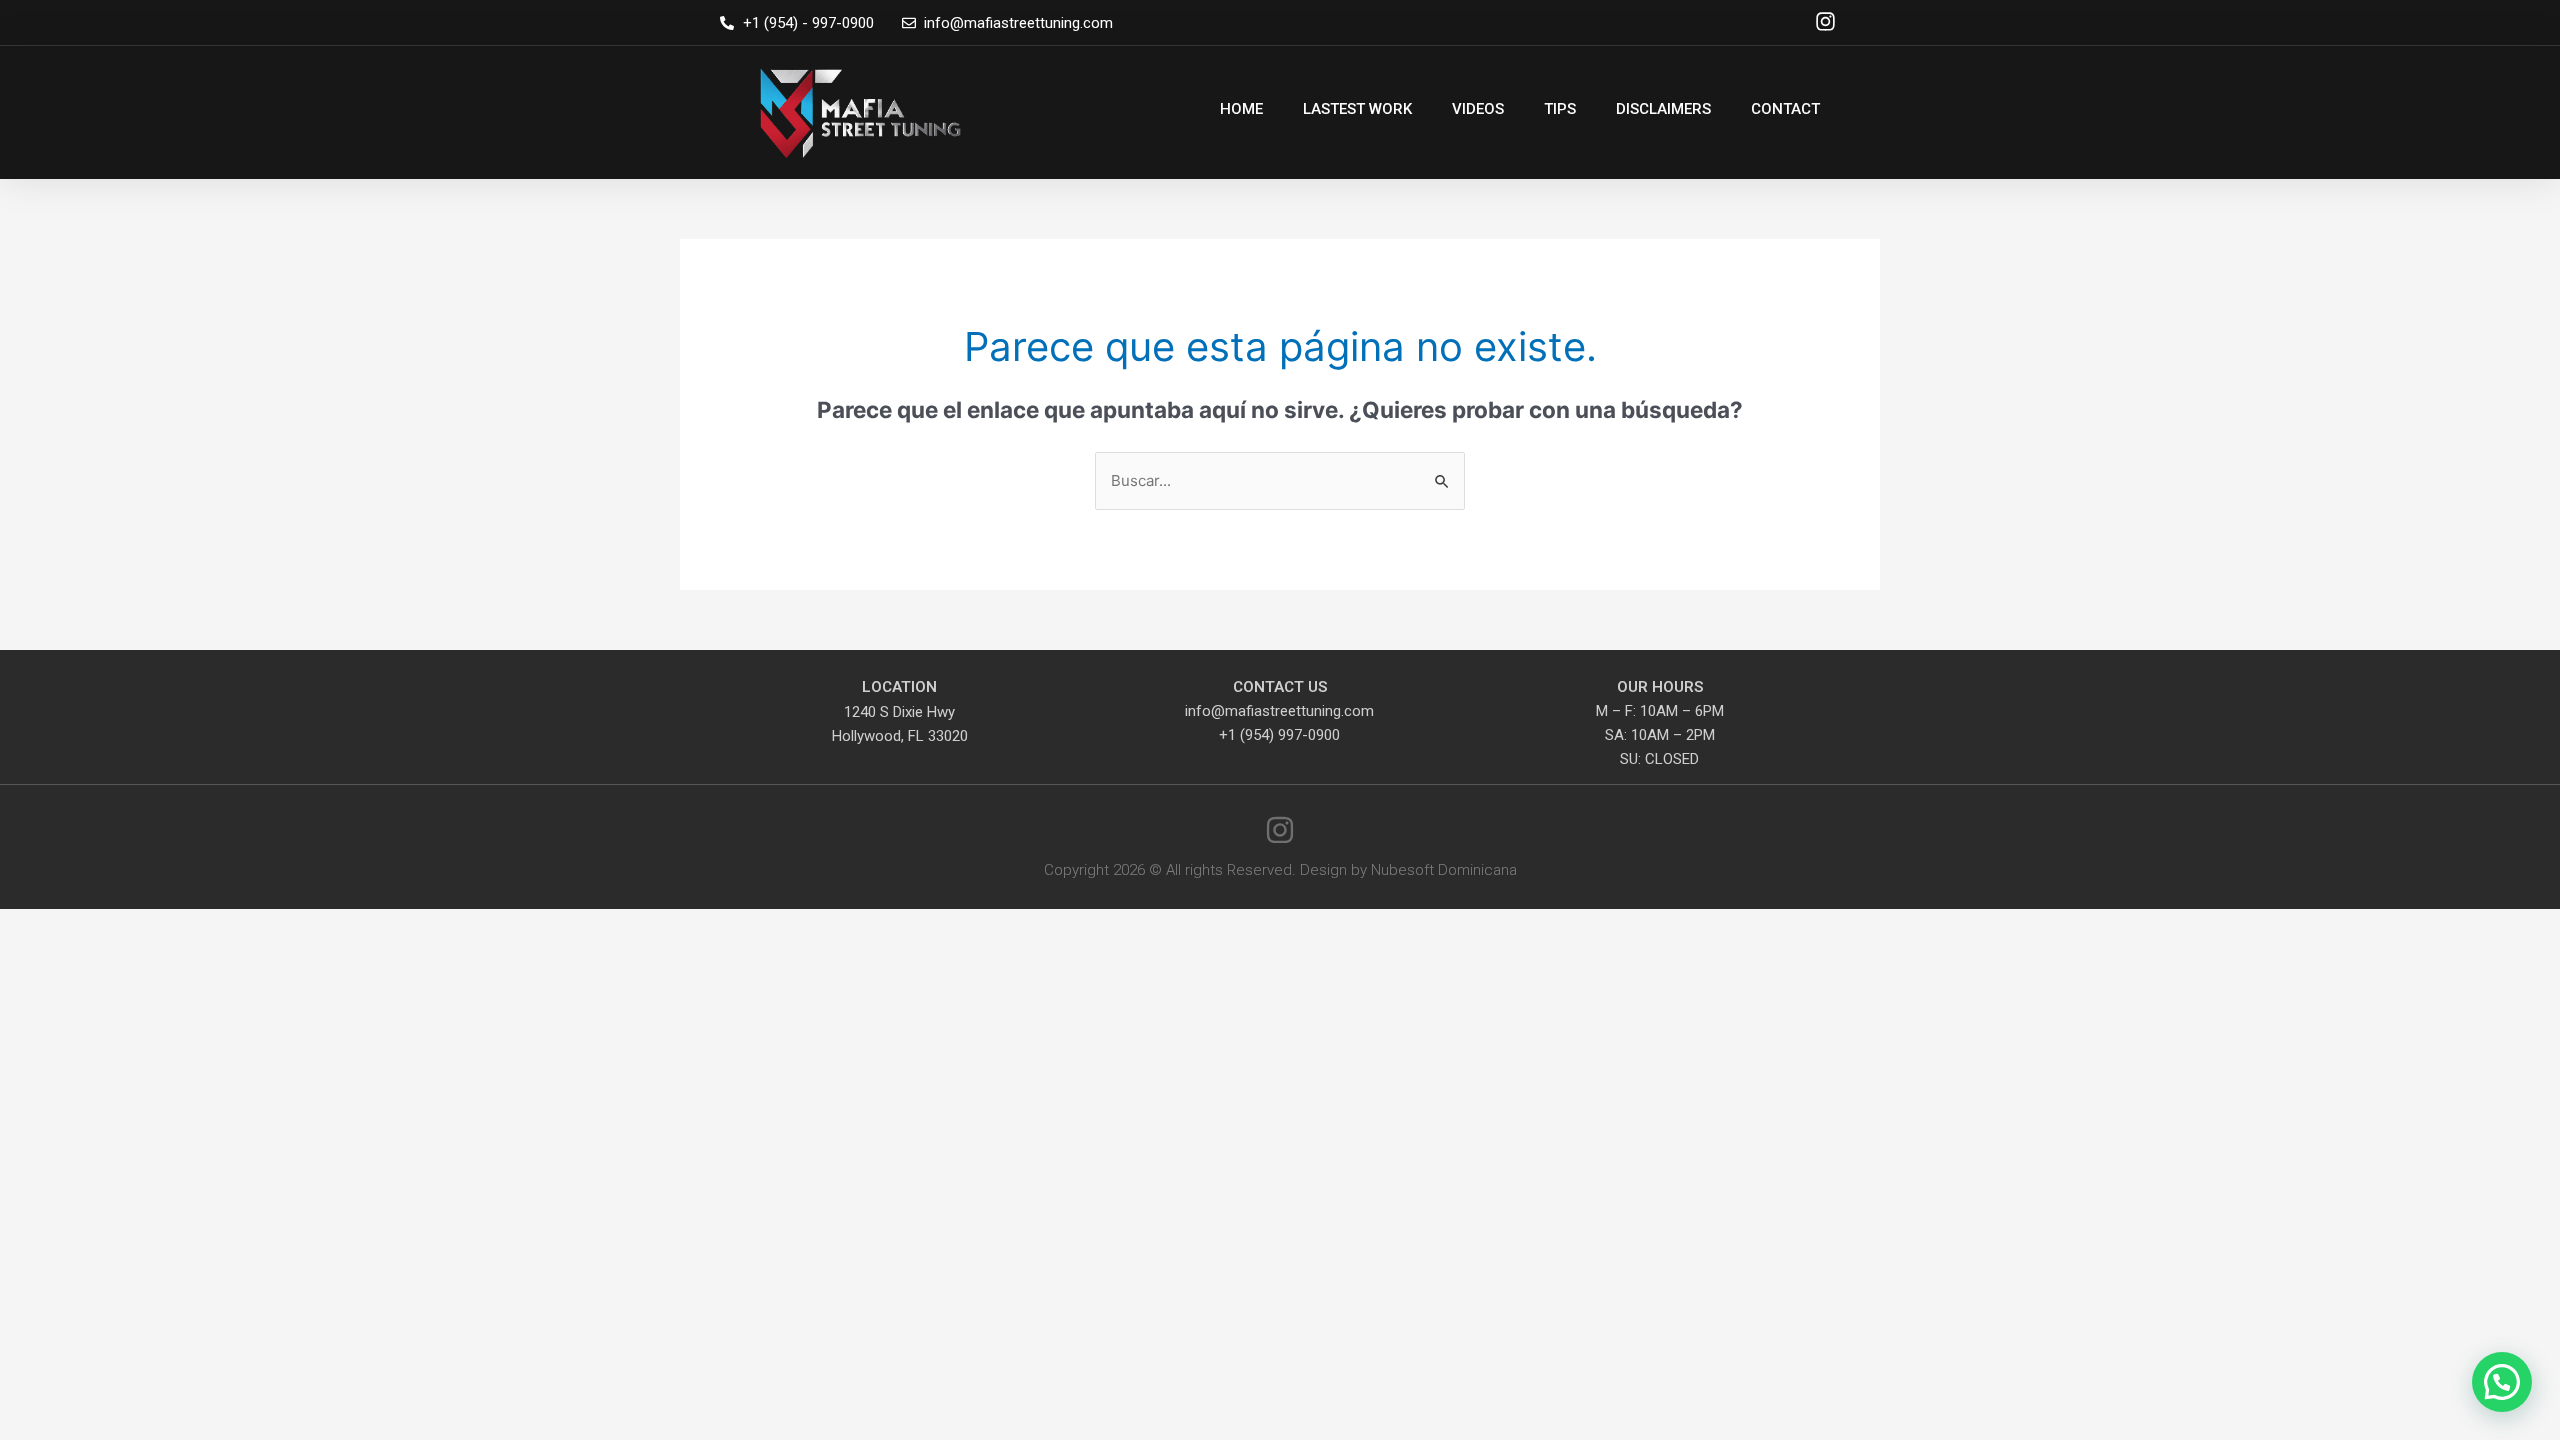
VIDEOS (1478, 109)
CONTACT (1785, 109)
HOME (1241, 109)
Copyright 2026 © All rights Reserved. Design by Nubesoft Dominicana (1280, 870)
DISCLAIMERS (1663, 109)
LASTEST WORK (1357, 109)
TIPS (1560, 109)
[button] (2502, 1382)
